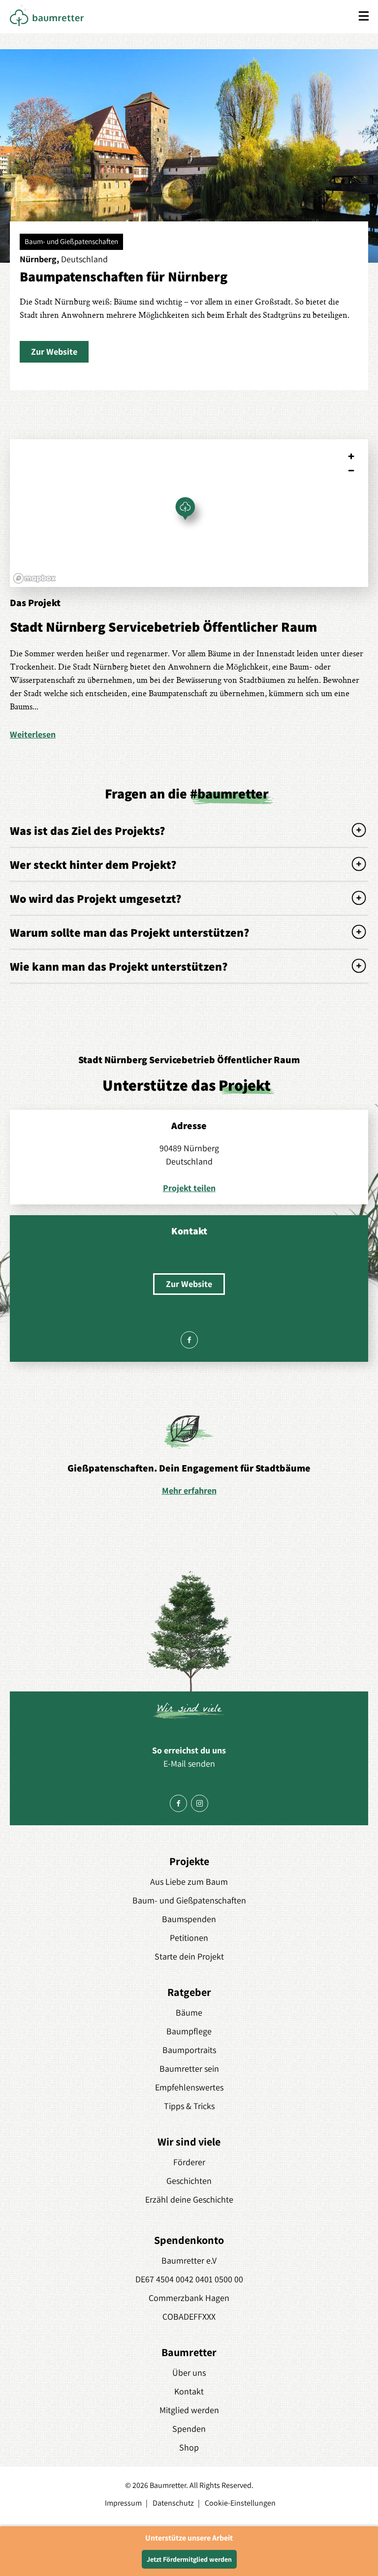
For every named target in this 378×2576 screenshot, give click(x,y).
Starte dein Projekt (189, 1956)
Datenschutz (173, 2503)
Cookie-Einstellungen (240, 2503)
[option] (189, 1455)
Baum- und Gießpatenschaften (189, 1900)
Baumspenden (189, 1919)
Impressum (123, 2503)
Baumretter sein (189, 2069)
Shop (189, 2447)
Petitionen (189, 1938)
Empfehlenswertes (189, 2087)
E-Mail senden (189, 1763)
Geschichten (189, 2181)
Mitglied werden (189, 2410)
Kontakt (189, 2391)
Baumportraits (189, 2050)
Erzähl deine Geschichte (189, 2199)
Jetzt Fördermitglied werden (189, 2559)
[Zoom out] (351, 471)
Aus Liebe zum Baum (189, 1882)
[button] (54, 352)
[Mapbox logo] (34, 578)
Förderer (189, 2162)
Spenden (189, 2429)
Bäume (189, 2012)
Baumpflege (189, 2031)
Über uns (189, 2373)
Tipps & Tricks (189, 2106)
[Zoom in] (351, 456)
